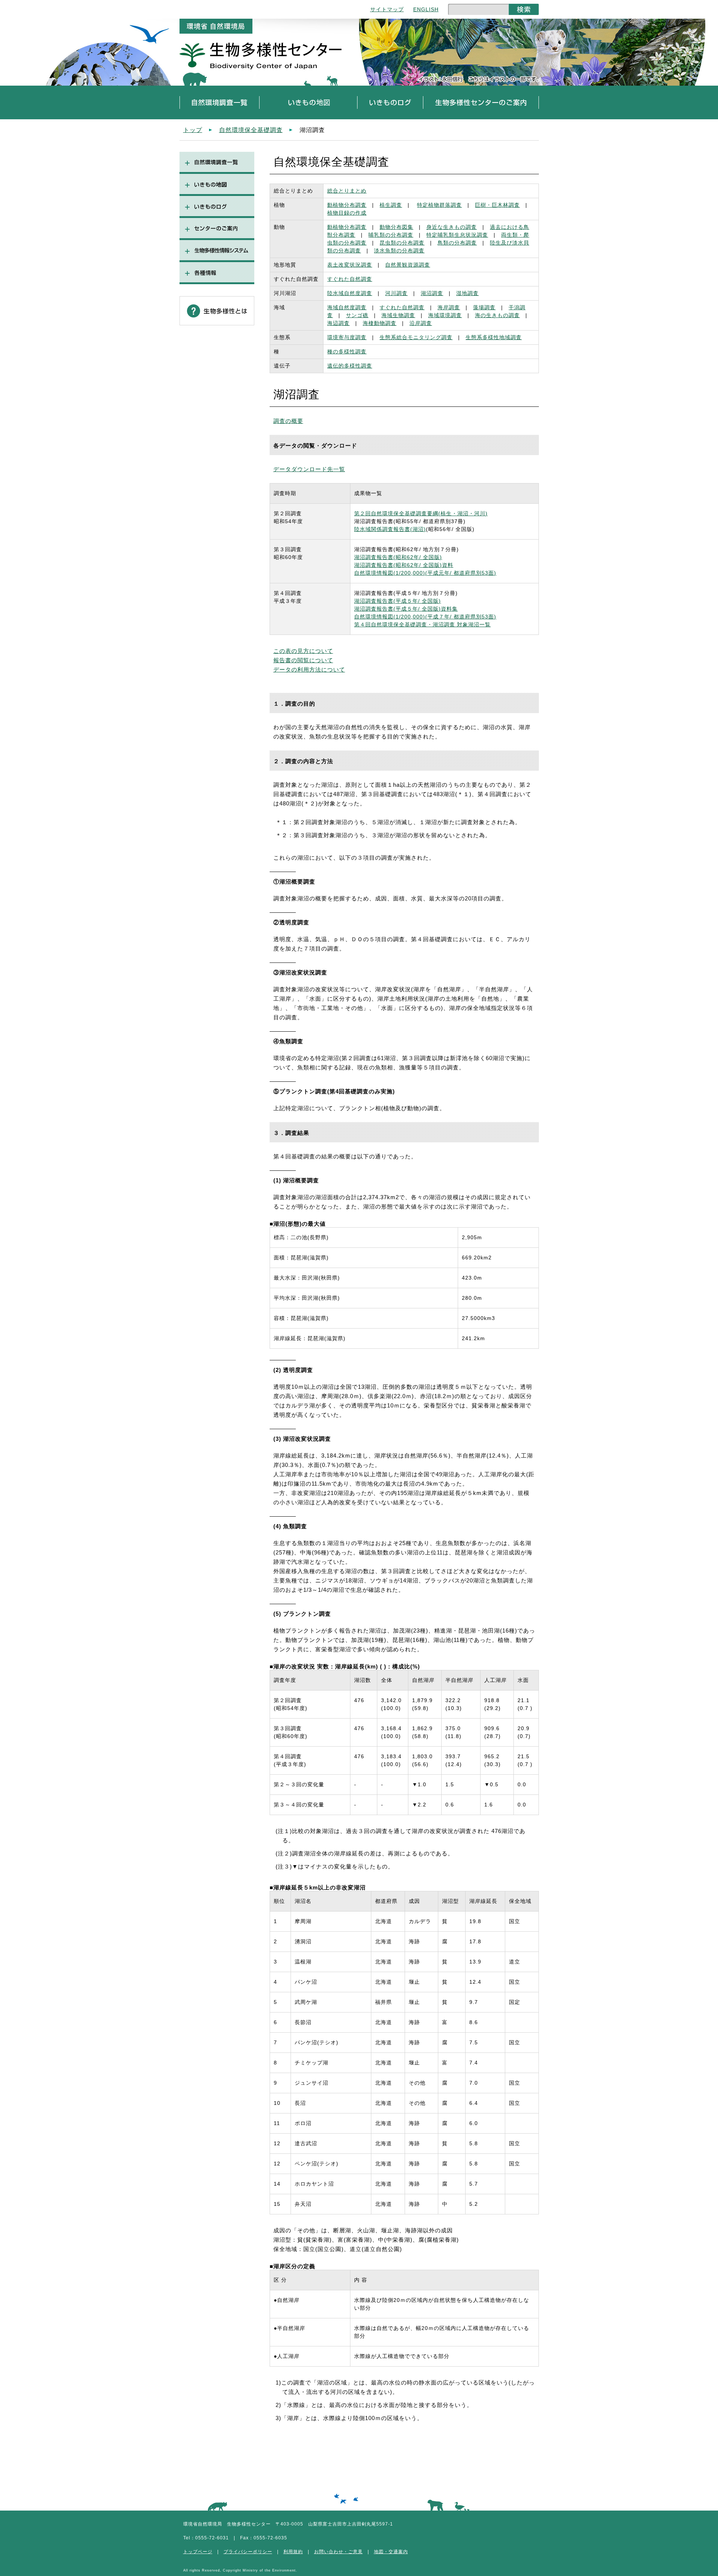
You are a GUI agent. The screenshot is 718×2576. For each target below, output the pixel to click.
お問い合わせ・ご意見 (338, 2552)
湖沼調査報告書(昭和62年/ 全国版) (398, 557)
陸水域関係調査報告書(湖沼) (390, 529)
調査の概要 (288, 421)
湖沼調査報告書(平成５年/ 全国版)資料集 (406, 609)
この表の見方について (303, 651)
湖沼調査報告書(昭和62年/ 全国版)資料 (404, 565)
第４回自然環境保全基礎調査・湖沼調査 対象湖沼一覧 (422, 624)
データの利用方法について (309, 670)
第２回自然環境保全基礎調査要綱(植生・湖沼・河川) (421, 513)
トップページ (198, 2552)
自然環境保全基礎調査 (251, 130)
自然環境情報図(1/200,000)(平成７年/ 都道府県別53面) (425, 617)
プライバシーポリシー (248, 2552)
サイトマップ (387, 9)
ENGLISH (426, 9)
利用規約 (293, 2552)
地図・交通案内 (391, 2552)
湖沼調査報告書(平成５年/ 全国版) (398, 601)
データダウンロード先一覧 (309, 469)
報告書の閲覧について (303, 660)
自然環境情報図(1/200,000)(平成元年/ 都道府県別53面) (425, 573)
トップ (193, 130)
